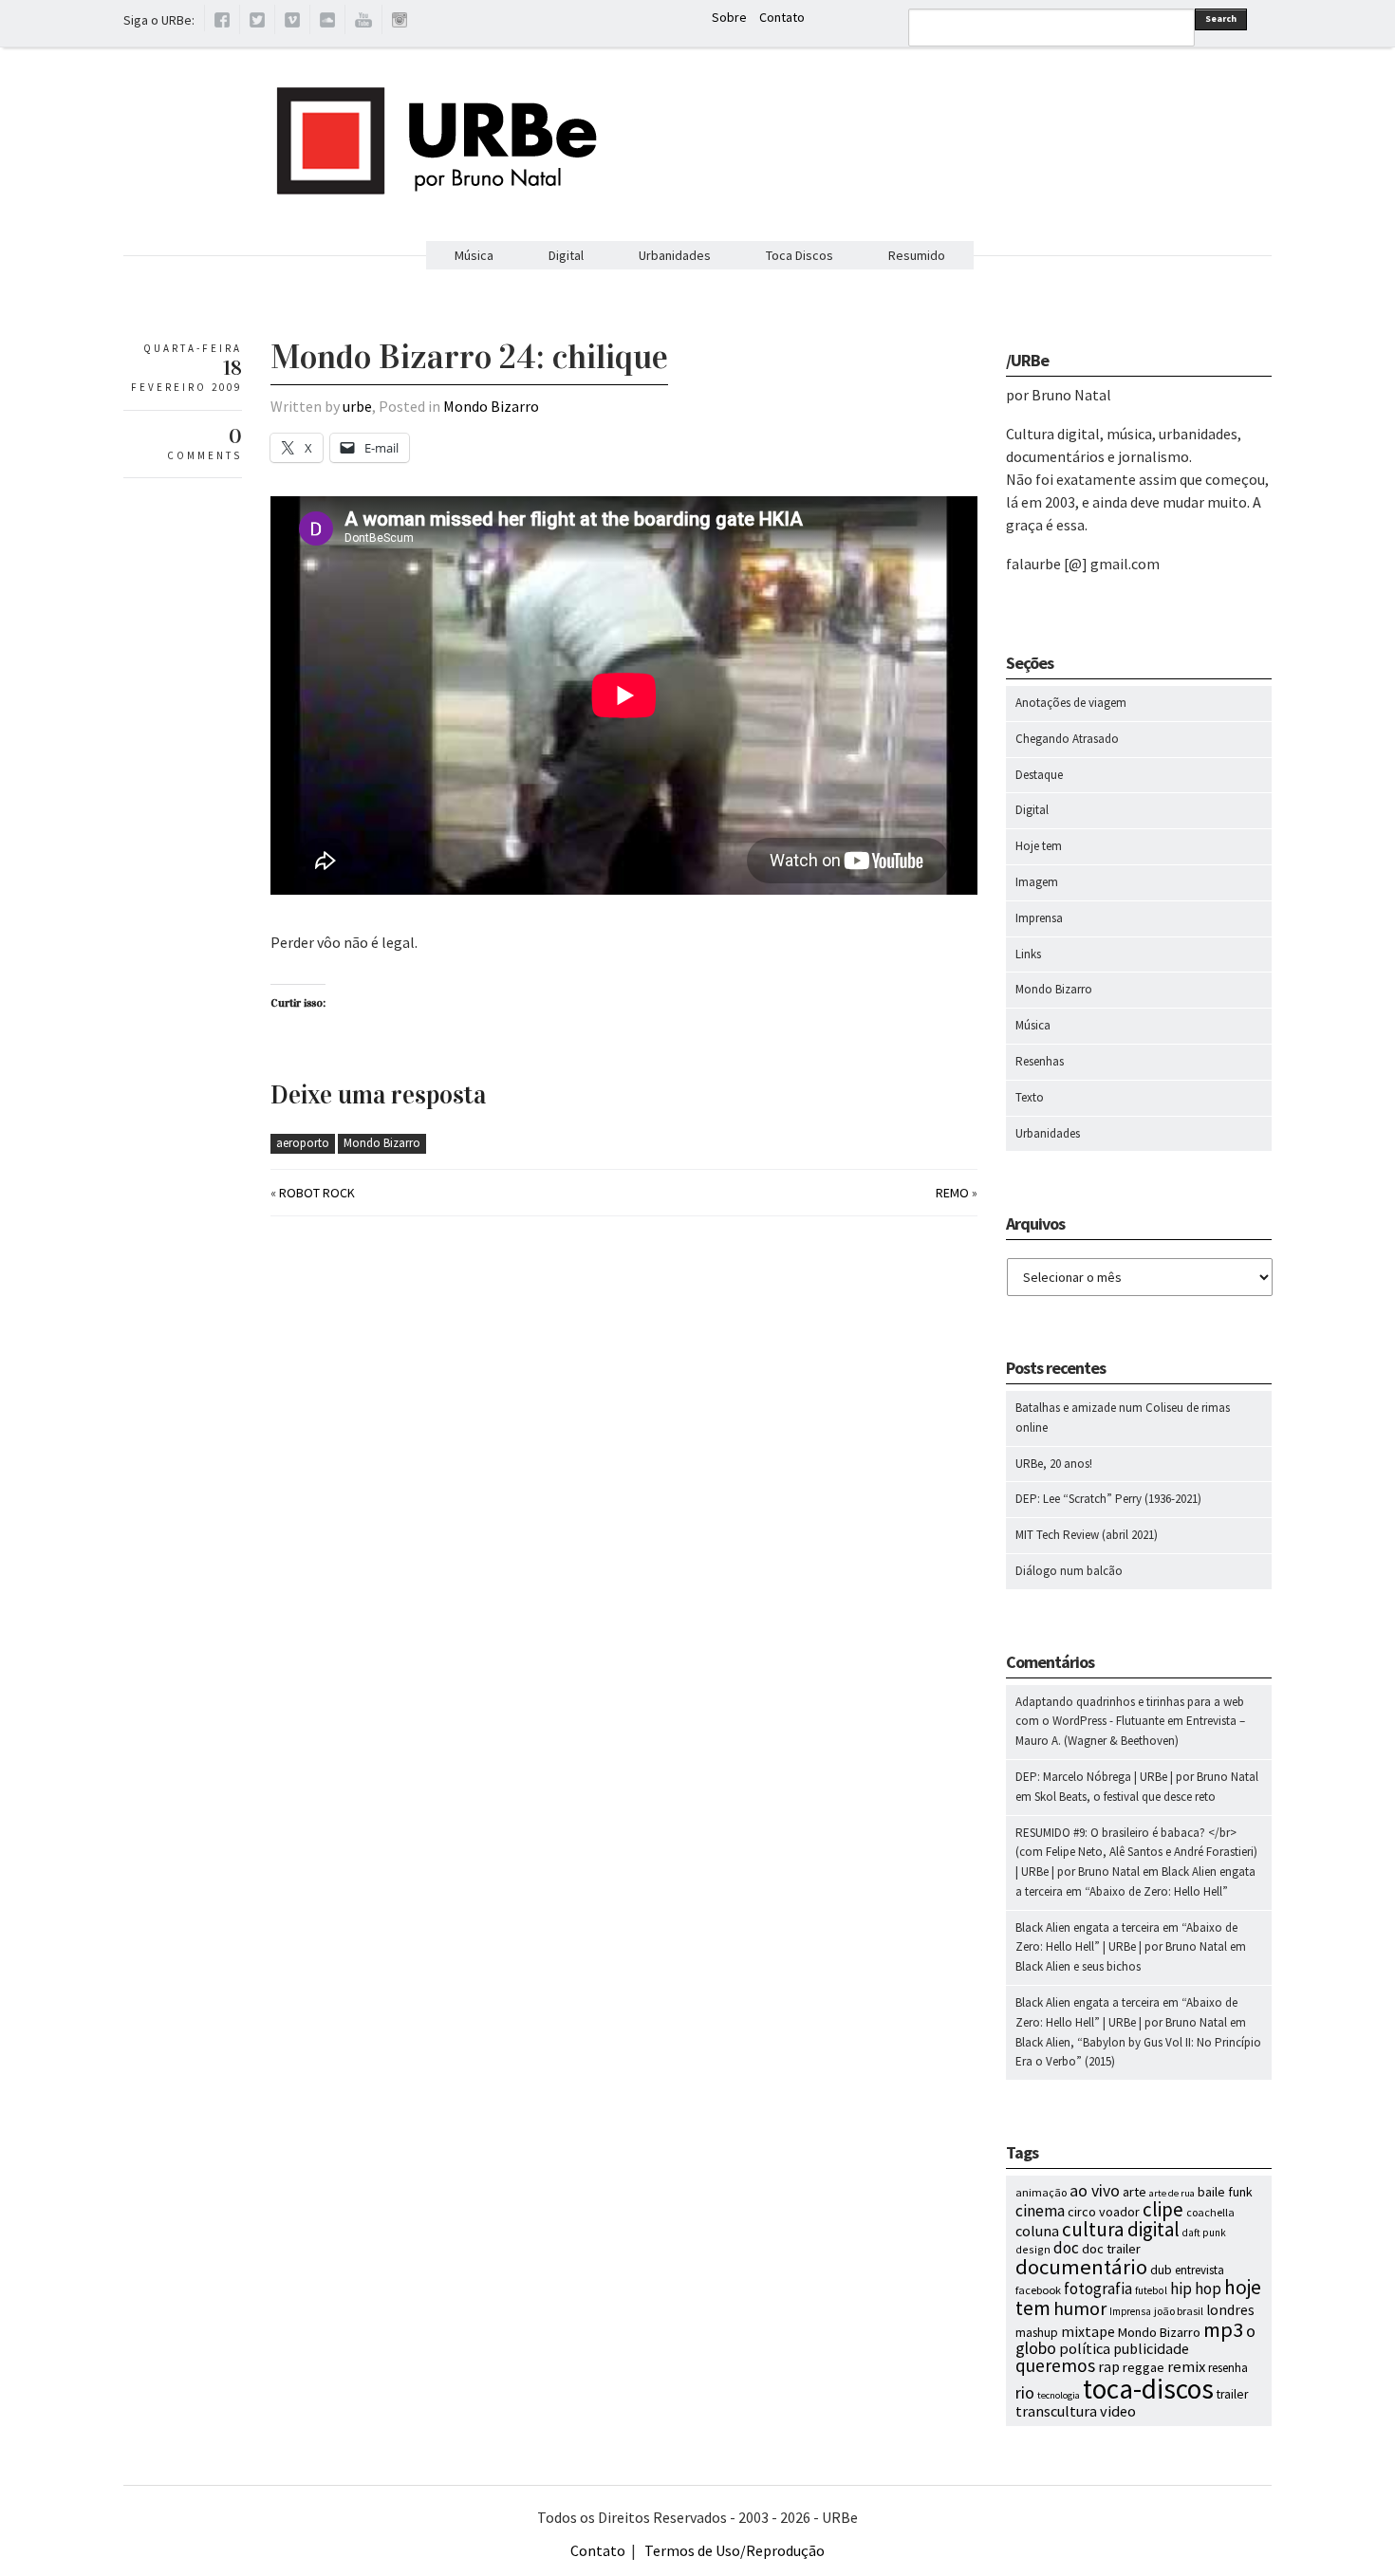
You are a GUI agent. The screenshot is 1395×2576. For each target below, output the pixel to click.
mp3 (1223, 2329)
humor (1080, 2308)
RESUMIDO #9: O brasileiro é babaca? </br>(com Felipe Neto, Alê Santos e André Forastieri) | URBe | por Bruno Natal (1136, 1853)
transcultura (1056, 2411)
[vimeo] (292, 23)
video (1118, 2411)
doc (1066, 2248)
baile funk (1225, 2192)
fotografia (1098, 2289)
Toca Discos (800, 255)
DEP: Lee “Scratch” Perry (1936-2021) (1108, 1499)
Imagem (1037, 882)
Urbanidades (675, 255)
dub (1161, 2270)
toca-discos (1148, 2389)
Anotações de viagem (1071, 703)
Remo (952, 1193)
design (1033, 2249)
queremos (1055, 2365)
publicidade (1151, 2348)
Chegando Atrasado (1067, 739)
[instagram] (400, 23)
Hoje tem (1039, 846)
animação (1041, 2192)
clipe (1163, 2209)
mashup (1037, 2333)
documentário (1081, 2267)
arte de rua (1172, 2193)
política (1085, 2348)
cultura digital (1121, 2229)
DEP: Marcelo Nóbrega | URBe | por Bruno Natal (1137, 1777)
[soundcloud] (327, 23)
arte (1135, 2192)
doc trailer (1111, 2249)
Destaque (1039, 775)
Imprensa (1039, 918)
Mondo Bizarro (491, 406)
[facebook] (222, 23)
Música (474, 255)
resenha (1228, 2368)
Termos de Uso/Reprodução (735, 2550)
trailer (1232, 2394)
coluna (1037, 2231)
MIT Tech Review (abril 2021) (1087, 1535)
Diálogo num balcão (1069, 1571)
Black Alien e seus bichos (1078, 1966)
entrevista (1200, 2270)
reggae (1144, 2367)
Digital (566, 255)
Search (1221, 19)
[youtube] (363, 23)
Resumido (917, 255)
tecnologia (1059, 2395)
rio (1025, 2392)
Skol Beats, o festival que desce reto (1125, 1797)
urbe (357, 406)
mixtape (1088, 2331)
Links (1028, 954)
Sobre (729, 17)
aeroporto (303, 1143)
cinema (1040, 2211)
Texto (1030, 1097)
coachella (1210, 2212)
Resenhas (1040, 1061)
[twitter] (257, 23)
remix (1186, 2367)
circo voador (1104, 2212)
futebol (1151, 2290)
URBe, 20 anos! (1054, 1464)
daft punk (1204, 2233)
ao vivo (1095, 2191)
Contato (782, 17)
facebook (1038, 2290)
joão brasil (1179, 2311)
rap (1109, 2366)
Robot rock (317, 1193)
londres (1230, 2310)
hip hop (1196, 2289)
